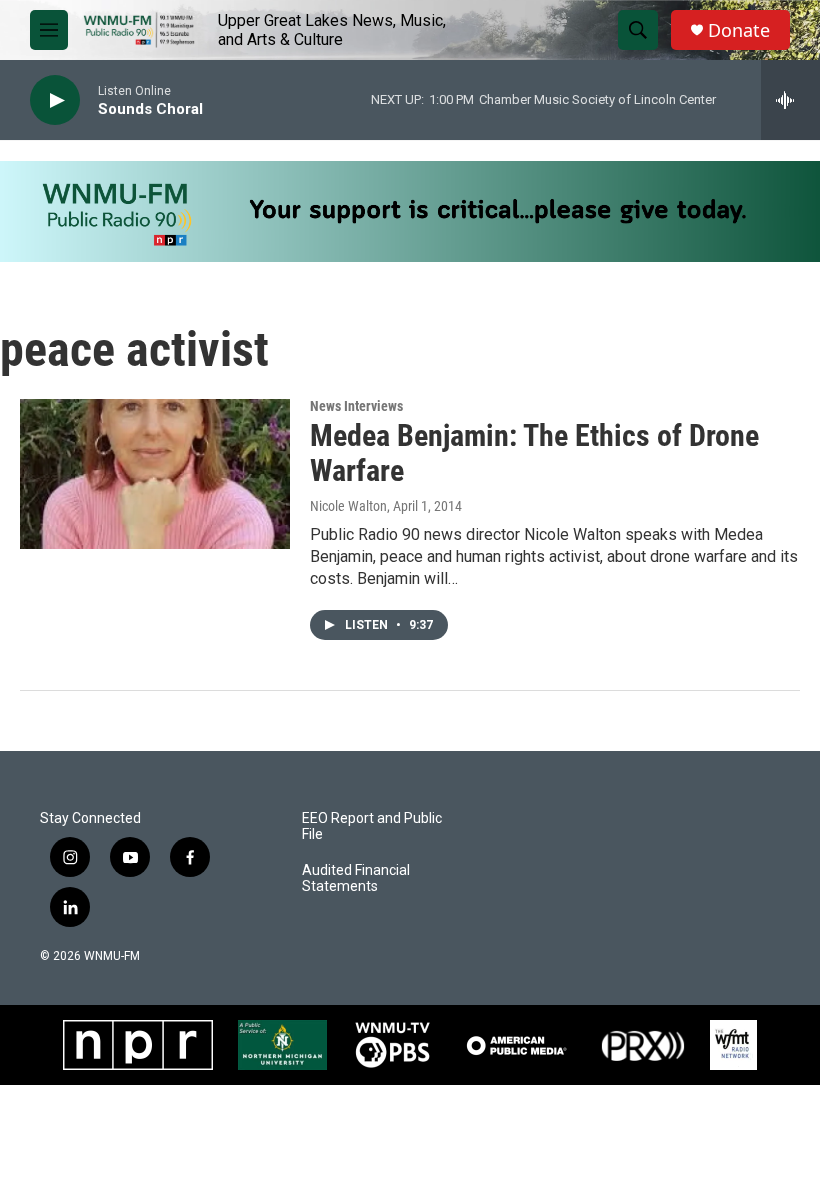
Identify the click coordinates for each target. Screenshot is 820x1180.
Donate (739, 30)
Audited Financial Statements (356, 878)
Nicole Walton (348, 506)
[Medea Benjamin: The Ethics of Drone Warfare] (155, 474)
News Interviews (356, 406)
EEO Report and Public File (372, 826)
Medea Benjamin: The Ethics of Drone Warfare (534, 453)
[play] (55, 100)
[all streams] (790, 100)
